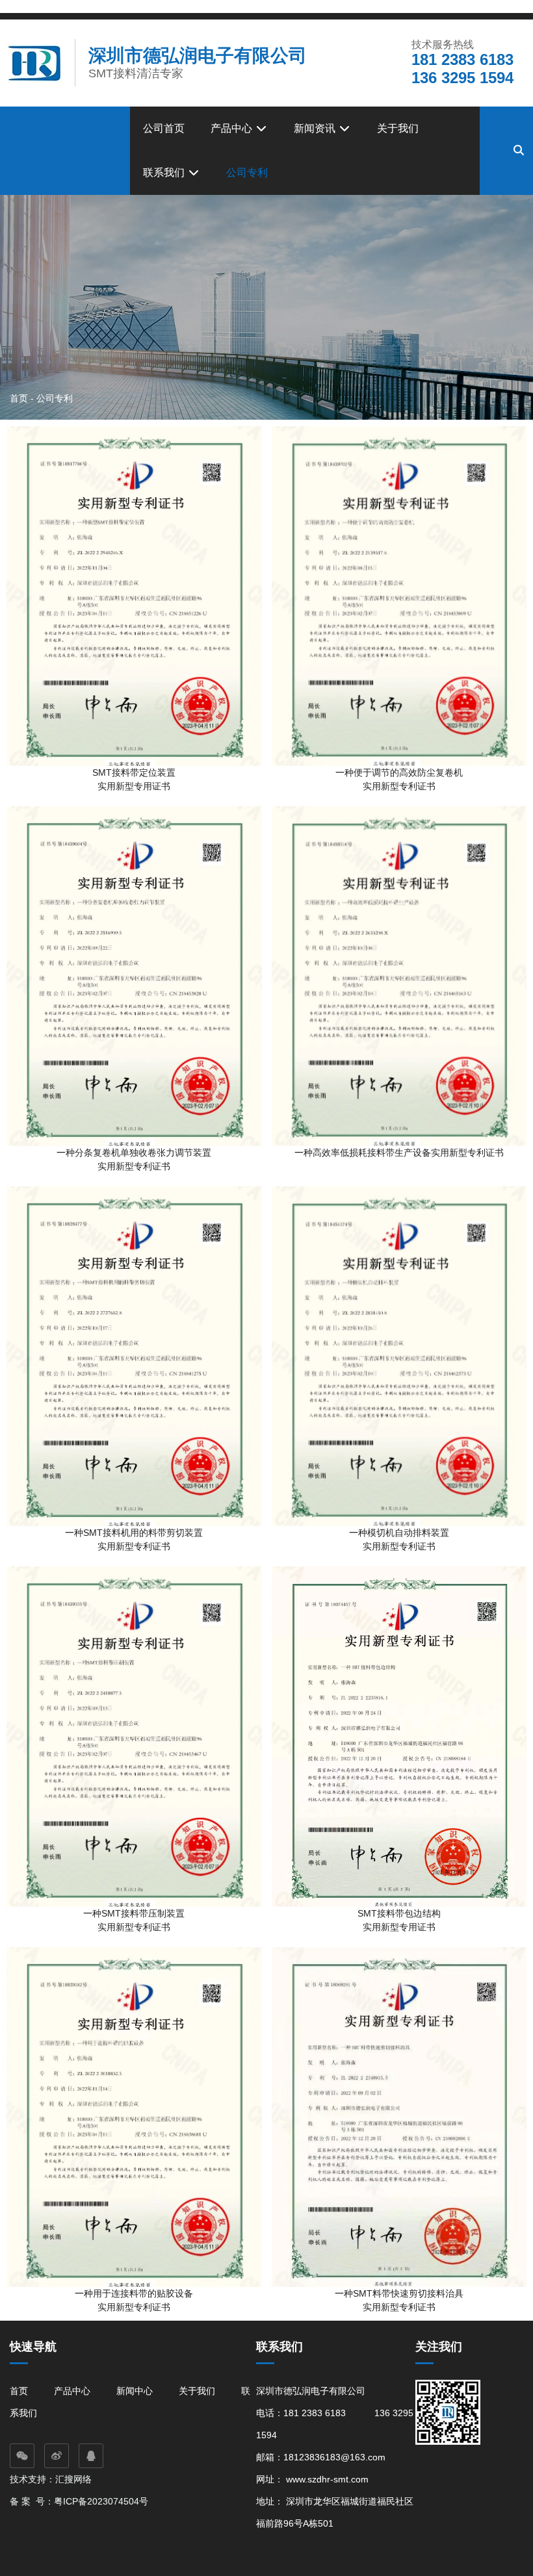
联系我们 (165, 172)
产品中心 (233, 128)
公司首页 (164, 128)
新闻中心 (135, 2391)
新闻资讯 (316, 128)
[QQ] (91, 2456)
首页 (20, 398)
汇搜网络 (75, 2479)
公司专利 (247, 172)
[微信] (22, 2456)
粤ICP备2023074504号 (101, 2501)
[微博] (57, 2456)
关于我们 (398, 128)
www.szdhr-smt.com (327, 2479)
